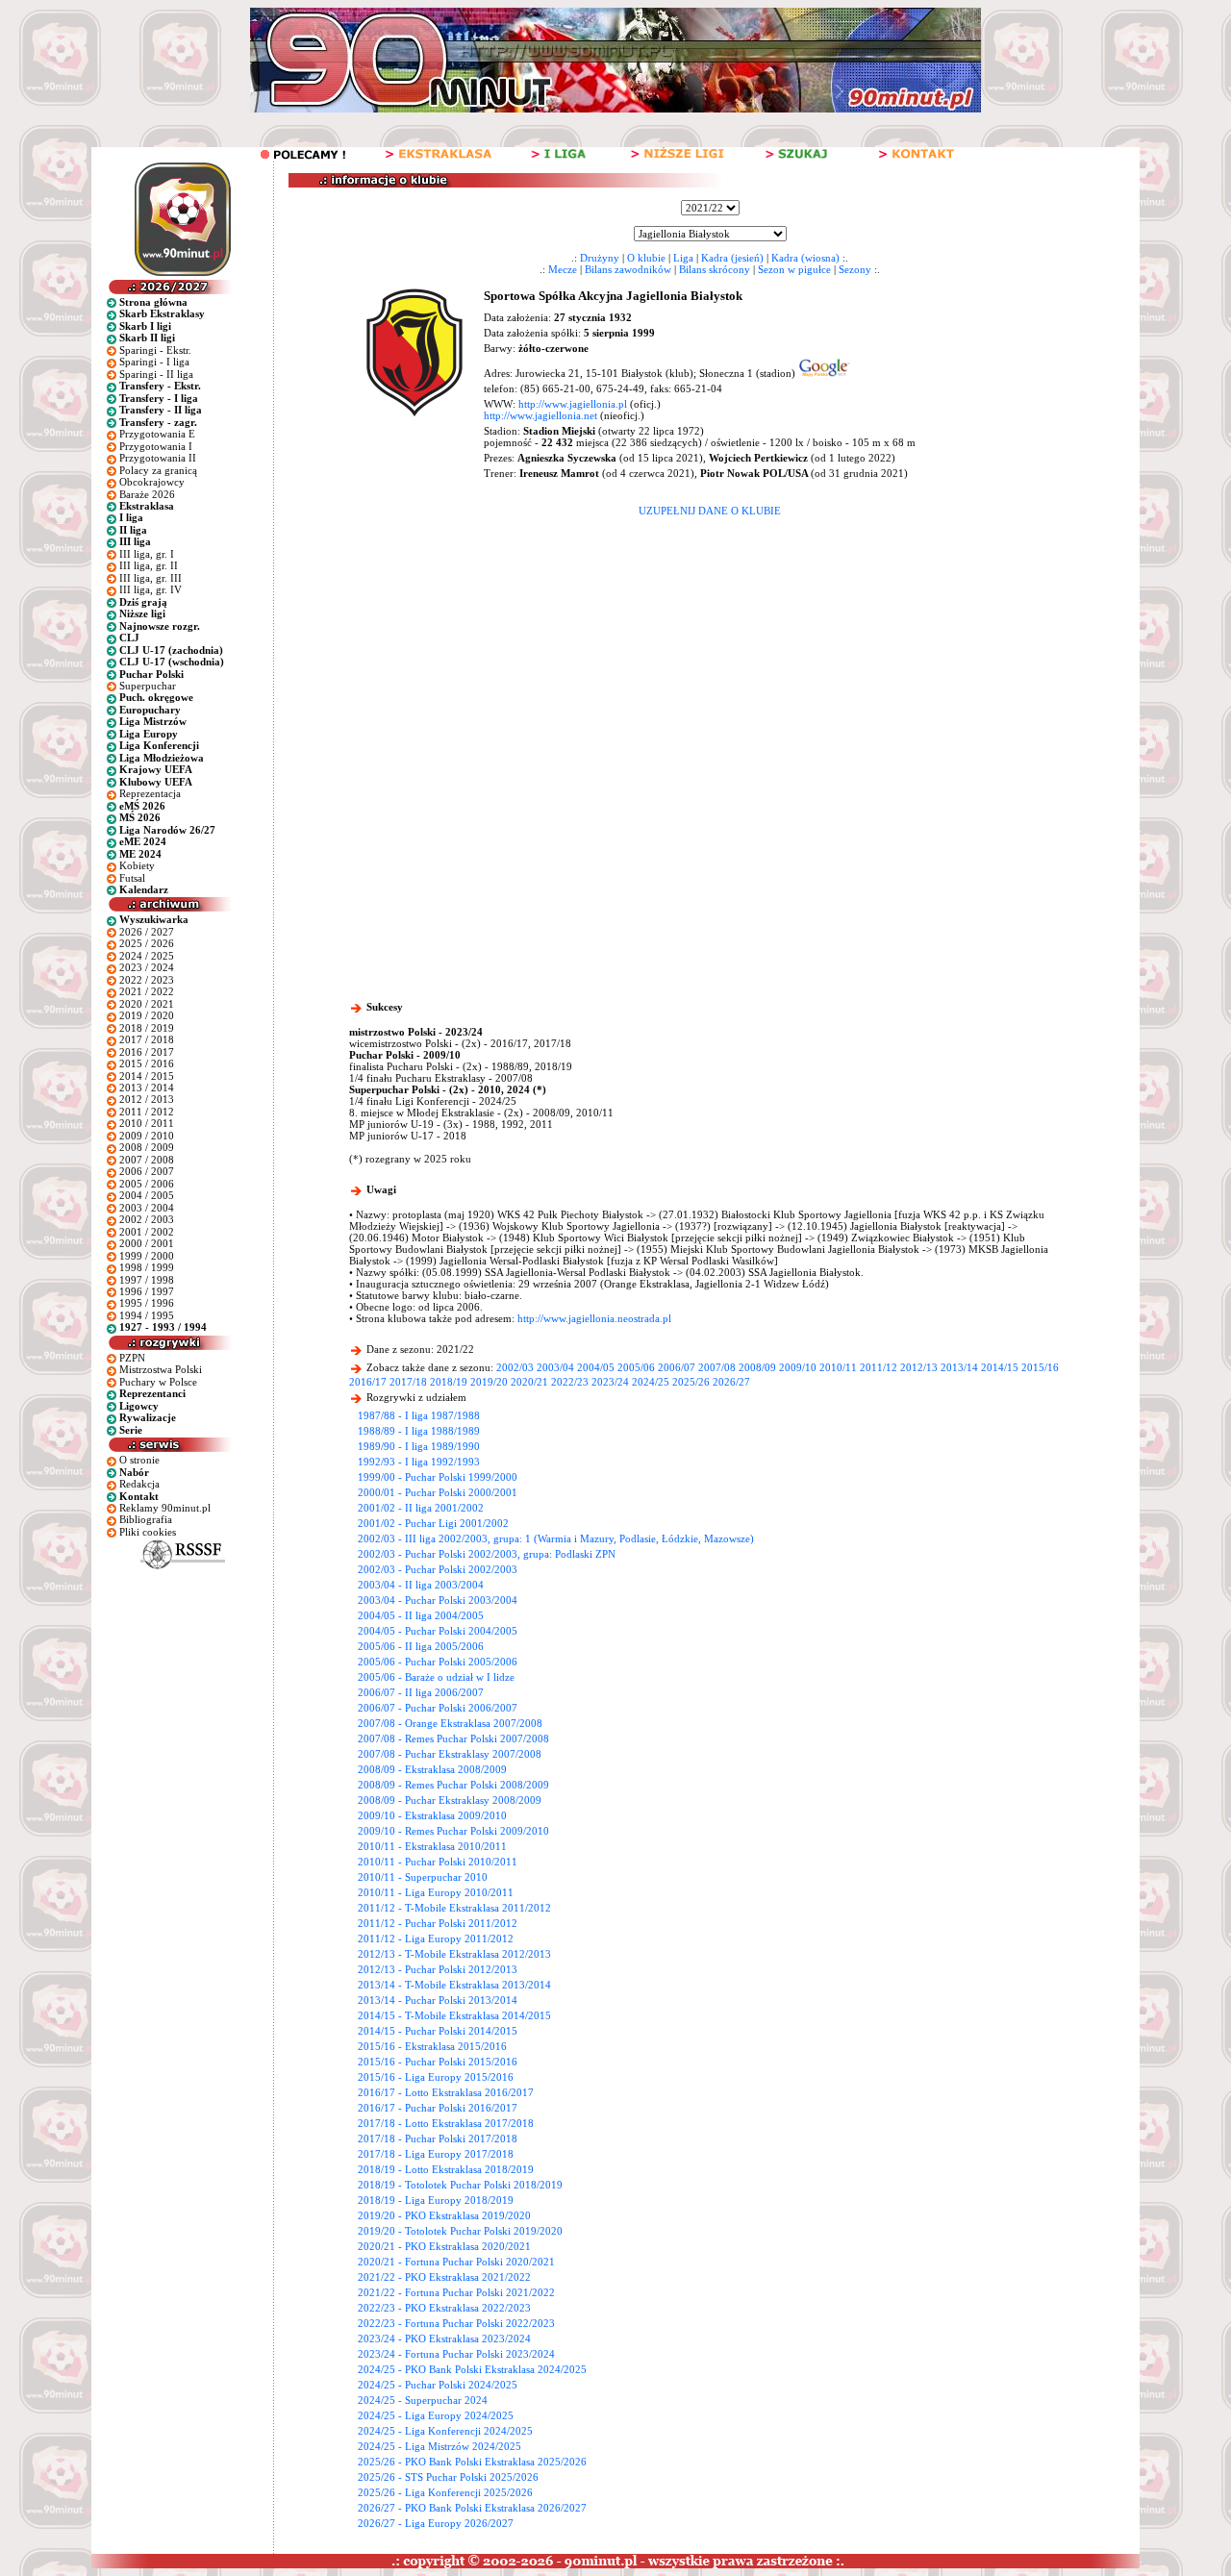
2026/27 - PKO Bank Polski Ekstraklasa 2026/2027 (472, 2508)
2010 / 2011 (147, 1123)
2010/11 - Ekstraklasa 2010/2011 (432, 1846)
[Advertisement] (710, 661)
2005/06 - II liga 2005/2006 (421, 1646)
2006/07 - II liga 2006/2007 (421, 1692)
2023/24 (610, 1382)
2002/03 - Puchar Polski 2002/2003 (438, 1569)
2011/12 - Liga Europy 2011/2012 (436, 1938)
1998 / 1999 (147, 1267)
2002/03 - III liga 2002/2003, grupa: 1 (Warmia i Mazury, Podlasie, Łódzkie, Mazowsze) (556, 1538)
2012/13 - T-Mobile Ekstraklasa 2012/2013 (454, 1954)
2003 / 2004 (147, 1208)
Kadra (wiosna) (805, 258)
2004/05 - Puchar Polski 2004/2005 (438, 1631)
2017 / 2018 (147, 1039)
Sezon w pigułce (794, 269)
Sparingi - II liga (156, 374)
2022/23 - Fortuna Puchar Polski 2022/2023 (456, 2323)
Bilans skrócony (715, 269)
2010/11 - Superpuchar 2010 (423, 1877)
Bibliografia (146, 1519)
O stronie (139, 1460)
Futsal (132, 878)
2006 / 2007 (147, 1171)
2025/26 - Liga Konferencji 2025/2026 (445, 2492)
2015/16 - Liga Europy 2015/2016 (436, 2077)
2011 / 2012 (147, 1112)
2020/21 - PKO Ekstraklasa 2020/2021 (444, 2246)
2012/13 (919, 1367)
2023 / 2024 (147, 967)
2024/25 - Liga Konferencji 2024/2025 (445, 2431)
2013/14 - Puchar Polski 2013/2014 (438, 2000)
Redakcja (139, 1484)
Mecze (563, 269)
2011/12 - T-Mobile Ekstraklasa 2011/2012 (454, 1908)
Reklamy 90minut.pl (165, 1508)
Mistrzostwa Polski (161, 1369)
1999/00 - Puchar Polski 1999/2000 (438, 1477)
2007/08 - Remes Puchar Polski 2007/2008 (453, 1738)
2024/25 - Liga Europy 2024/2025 (436, 2415)
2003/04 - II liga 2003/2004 (421, 1585)
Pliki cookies (148, 1532)
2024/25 (651, 1382)
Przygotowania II (158, 458)
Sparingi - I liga (154, 362)
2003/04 (555, 1367)
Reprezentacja (150, 793)
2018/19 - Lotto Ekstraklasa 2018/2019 (446, 2169)
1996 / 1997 (147, 1291)
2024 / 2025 (147, 956)
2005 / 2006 (147, 1184)
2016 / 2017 (147, 1052)
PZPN (132, 1358)
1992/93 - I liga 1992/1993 (419, 1462)
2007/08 (717, 1367)
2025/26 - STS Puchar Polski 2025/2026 (448, 2477)
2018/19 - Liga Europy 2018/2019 (436, 2200)
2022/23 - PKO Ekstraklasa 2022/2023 (444, 2308)
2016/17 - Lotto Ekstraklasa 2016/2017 (446, 2092)
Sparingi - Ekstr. (155, 350)
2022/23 (570, 1382)
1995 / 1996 (147, 1303)
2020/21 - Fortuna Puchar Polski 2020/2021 (456, 2262)
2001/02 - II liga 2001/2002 (421, 1508)
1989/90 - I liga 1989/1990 (419, 1446)
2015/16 (1040, 1367)
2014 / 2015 (147, 1076)
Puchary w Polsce (158, 1382)
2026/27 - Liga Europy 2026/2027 (436, 2523)
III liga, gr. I (147, 554)
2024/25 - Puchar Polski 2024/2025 (438, 2385)
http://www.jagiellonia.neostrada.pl (594, 1318)
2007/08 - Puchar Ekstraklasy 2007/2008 (450, 1754)
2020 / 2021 (147, 1004)
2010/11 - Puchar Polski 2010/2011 (438, 1862)
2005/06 (636, 1367)
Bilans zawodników (628, 269)
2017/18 (408, 1382)
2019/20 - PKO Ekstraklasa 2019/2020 (444, 2215)
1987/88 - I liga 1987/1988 (419, 1415)
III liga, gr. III (151, 578)
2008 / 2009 (147, 1147)
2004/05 (596, 1367)
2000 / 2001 (147, 1243)
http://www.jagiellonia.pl (573, 404)
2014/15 (1000, 1367)
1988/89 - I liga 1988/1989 (419, 1431)
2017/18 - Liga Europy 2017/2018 (436, 2154)
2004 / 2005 (147, 1195)
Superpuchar (148, 686)
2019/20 (489, 1382)
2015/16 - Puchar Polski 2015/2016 (438, 2062)
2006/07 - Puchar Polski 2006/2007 (438, 1708)
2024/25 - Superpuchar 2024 (423, 2400)
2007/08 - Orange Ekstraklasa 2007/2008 (450, 1723)
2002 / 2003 (147, 1219)
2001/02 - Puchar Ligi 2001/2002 (433, 1523)
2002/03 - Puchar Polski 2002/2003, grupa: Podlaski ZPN (487, 1554)
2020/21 (529, 1382)
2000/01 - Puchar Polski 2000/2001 (438, 1492)
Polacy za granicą (158, 470)
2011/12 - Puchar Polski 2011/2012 (438, 1923)
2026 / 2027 (147, 932)
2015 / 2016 (147, 1063)
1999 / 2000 (147, 1256)
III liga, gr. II (149, 565)
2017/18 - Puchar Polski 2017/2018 (438, 2138)
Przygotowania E (157, 434)
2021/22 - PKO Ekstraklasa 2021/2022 (444, 2277)
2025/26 (691, 1382)
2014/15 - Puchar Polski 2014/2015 (438, 2031)
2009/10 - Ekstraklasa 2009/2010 (432, 1815)
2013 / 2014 (147, 1088)
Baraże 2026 (147, 494)
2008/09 (757, 1367)
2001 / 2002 (147, 1232)
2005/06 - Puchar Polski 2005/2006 (438, 1662)
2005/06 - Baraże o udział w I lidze (436, 1677)
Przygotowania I (156, 446)
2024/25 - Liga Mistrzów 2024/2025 (440, 2446)
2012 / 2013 (147, 1099)
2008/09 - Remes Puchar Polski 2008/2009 (453, 1785)
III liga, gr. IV (151, 589)
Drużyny (600, 258)
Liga (683, 258)
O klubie (646, 258)
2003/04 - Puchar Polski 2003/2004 (438, 1600)
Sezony (855, 269)
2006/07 (677, 1367)
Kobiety (137, 865)
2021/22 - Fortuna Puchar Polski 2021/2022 (456, 2292)
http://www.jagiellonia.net (540, 415)
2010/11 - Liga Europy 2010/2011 (436, 1892)
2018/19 (449, 1382)
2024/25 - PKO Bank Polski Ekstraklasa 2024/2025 (472, 2369)
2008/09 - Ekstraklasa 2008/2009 (432, 1769)
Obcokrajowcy (152, 482)
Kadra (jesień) (732, 258)
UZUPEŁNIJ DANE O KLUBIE (710, 511)
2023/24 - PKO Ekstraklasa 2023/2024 (444, 2338)
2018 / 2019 (147, 1028)
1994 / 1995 (147, 1315)
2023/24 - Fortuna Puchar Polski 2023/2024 (456, 2354)
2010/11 (838, 1367)
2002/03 (515, 1367)
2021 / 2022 (147, 991)
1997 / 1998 (147, 1280)
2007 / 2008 (147, 1160)
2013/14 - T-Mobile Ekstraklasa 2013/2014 (454, 1985)
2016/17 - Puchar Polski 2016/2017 (438, 2108)
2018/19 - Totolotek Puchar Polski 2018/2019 (460, 2185)
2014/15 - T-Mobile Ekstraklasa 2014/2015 (454, 2015)
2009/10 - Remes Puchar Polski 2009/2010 (453, 1831)
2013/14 (959, 1367)
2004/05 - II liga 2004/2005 (421, 1615)
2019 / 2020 (147, 1015)
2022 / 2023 (147, 980)
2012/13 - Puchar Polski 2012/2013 (438, 1969)
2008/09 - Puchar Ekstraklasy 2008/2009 (450, 1800)
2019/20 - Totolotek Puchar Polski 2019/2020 (460, 2231)
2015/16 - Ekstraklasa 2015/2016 (432, 2046)
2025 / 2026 (147, 943)
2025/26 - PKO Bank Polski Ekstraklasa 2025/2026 (472, 2462)
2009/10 (798, 1367)
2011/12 (879, 1367)
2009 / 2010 (147, 1136)
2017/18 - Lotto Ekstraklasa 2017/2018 (446, 2123)
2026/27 (731, 1382)
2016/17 (368, 1382)
